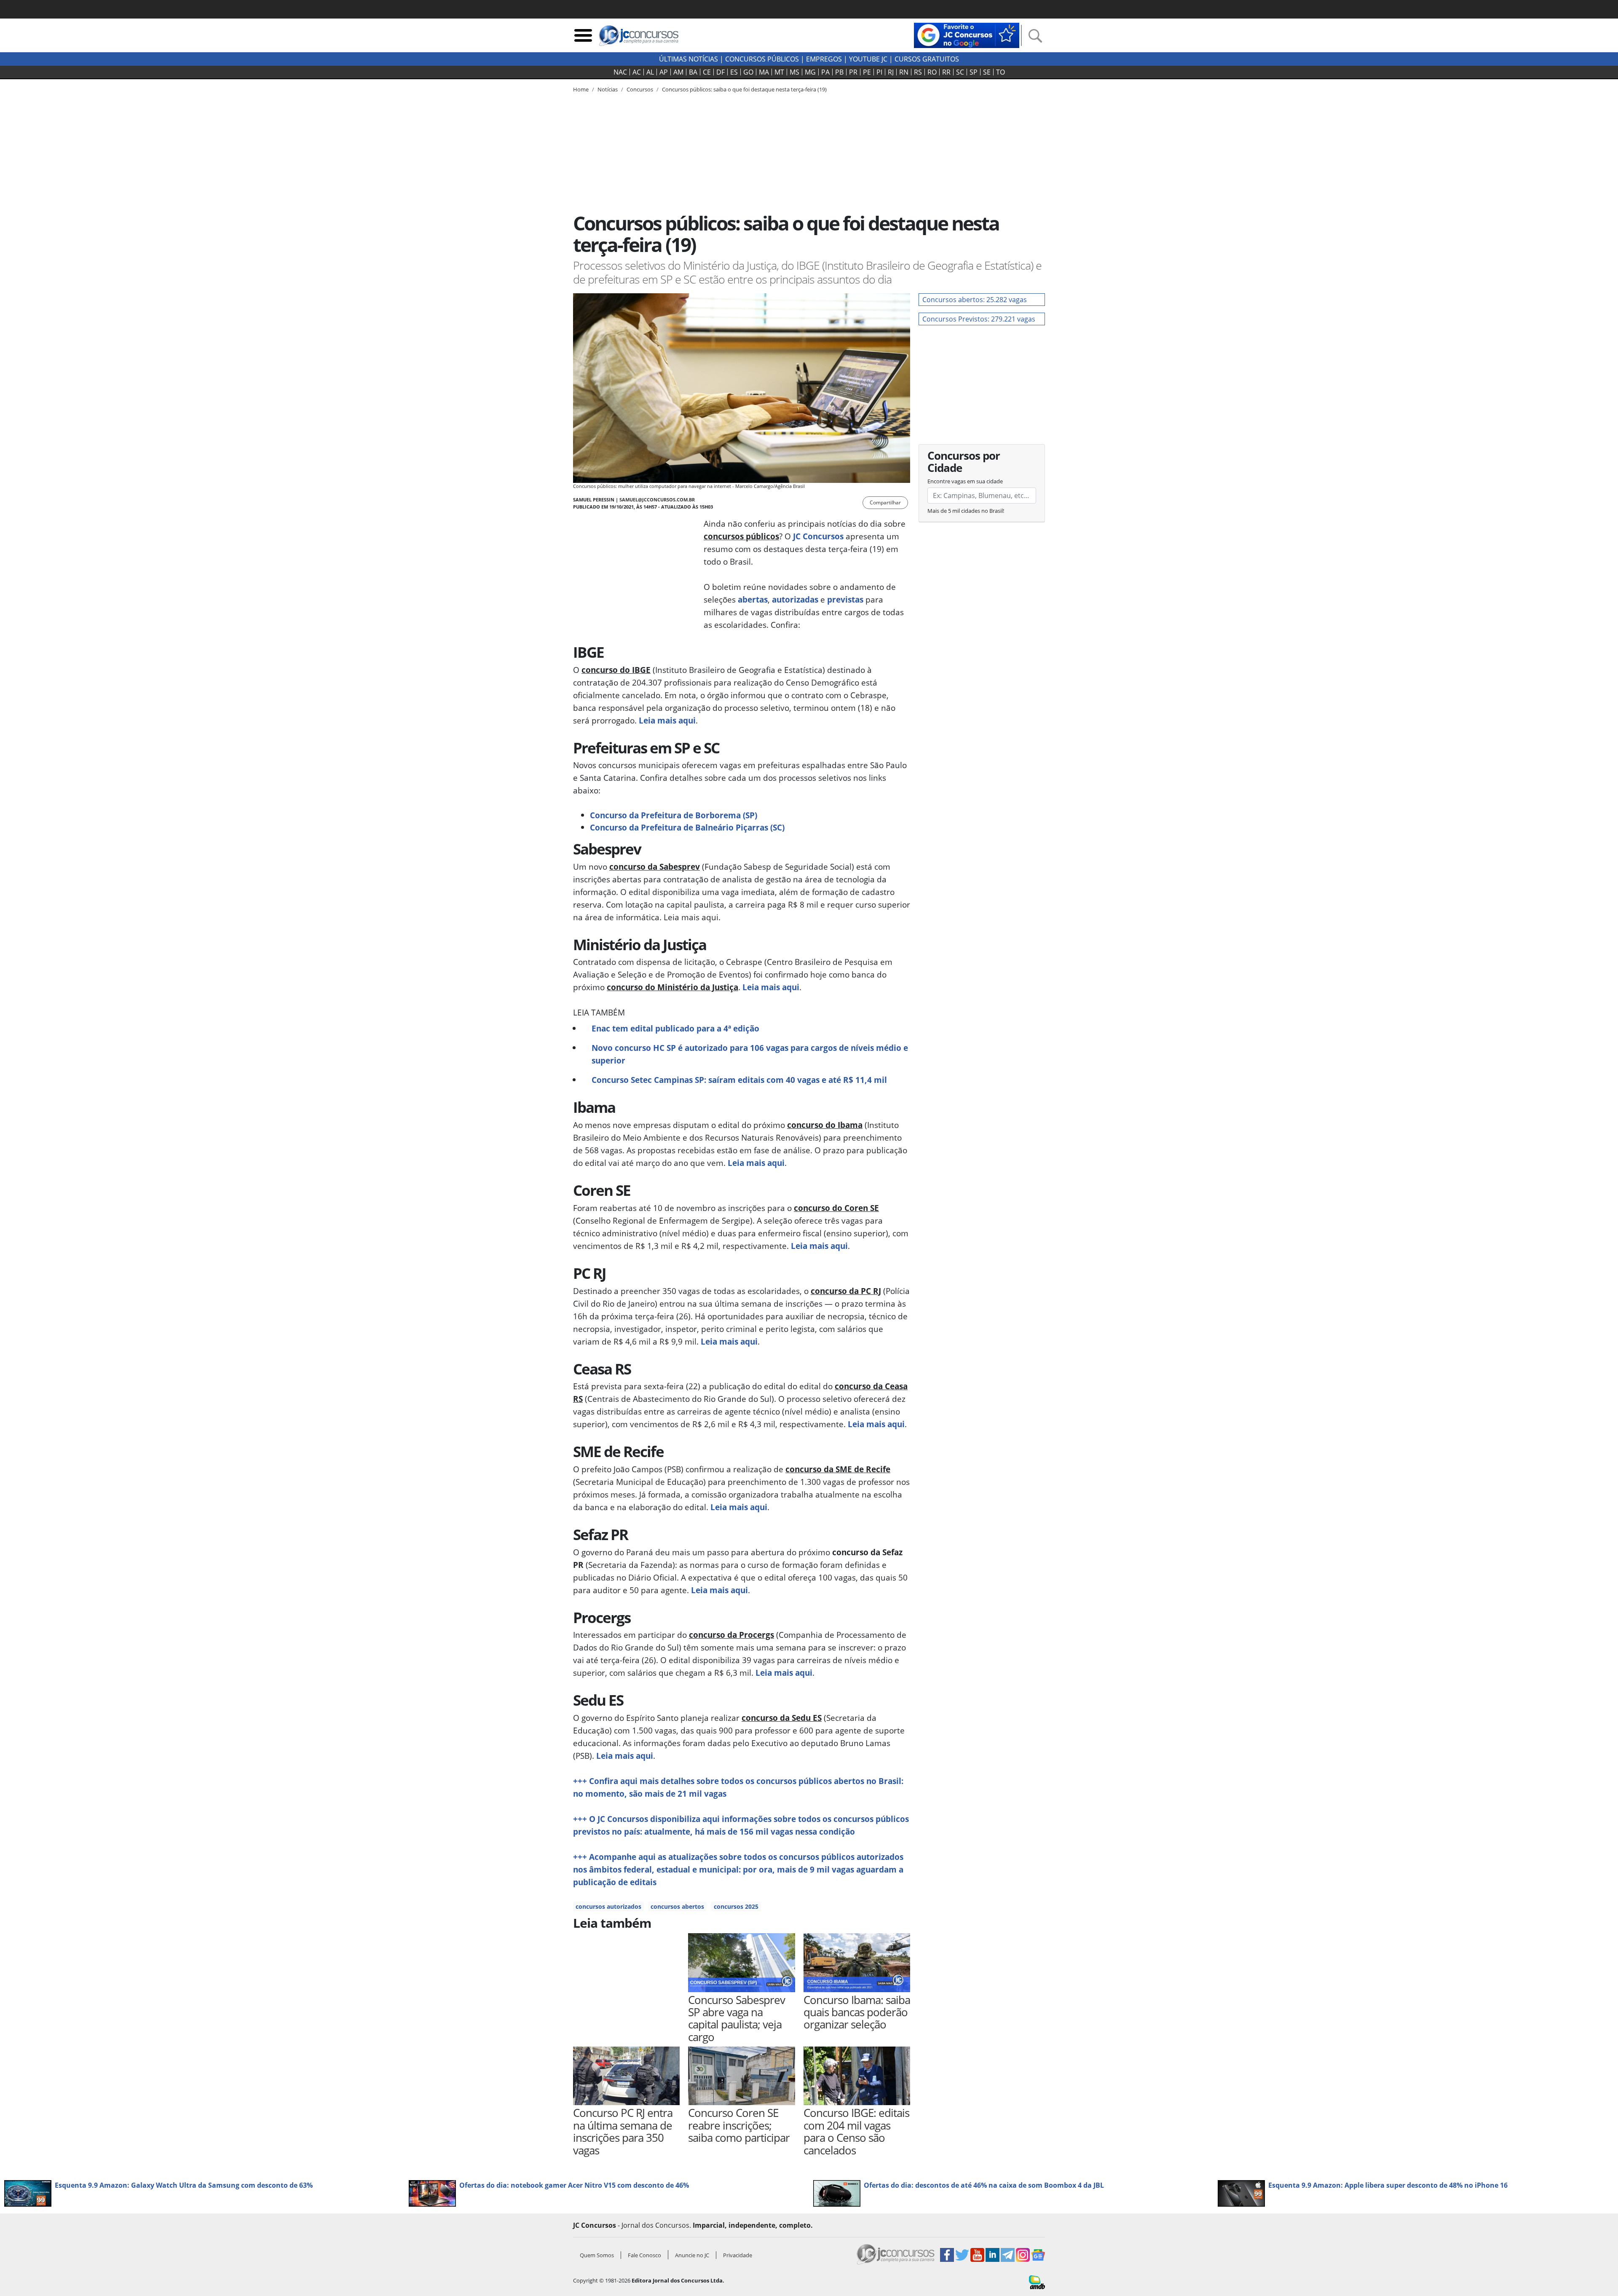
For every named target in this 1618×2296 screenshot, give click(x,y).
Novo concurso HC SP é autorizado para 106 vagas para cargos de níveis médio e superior (750, 1054)
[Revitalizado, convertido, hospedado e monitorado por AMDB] (1037, 2282)
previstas (845, 599)
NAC (620, 72)
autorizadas (795, 599)
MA (764, 72)
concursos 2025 (736, 1906)
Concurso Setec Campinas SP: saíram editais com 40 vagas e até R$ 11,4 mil (739, 1080)
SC (960, 72)
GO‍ (748, 72)
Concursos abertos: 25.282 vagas (975, 300)
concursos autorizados (608, 1906)
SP (974, 72)
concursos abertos (677, 1906)
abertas (753, 599)
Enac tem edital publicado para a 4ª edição (675, 1028)
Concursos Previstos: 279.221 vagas (979, 319)
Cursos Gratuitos (927, 59)
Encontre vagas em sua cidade (965, 481)
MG (810, 72)
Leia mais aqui (667, 720)
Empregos (824, 59)
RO (932, 72)
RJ (891, 72)
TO (1001, 72)
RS (918, 72)
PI (879, 72)
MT (779, 72)
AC (637, 72)
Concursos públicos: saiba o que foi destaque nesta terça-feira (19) (744, 89)
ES (734, 72)
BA (693, 72)
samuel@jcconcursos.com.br (657, 500)
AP (664, 72)
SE (987, 72)
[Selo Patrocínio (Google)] (967, 35)
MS (794, 72)
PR (853, 72)
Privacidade (738, 2255)
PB (839, 72)
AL (650, 72)
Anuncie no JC (692, 2255)
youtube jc (868, 59)
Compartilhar (885, 502)
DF (721, 72)
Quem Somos (597, 2255)
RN (904, 72)
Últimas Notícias (688, 59)
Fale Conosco (644, 2255)
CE (707, 72)
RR (946, 72)
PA (825, 72)
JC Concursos (817, 536)
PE (867, 72)
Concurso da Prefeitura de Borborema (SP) (674, 815)
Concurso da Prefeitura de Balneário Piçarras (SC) (687, 827)
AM (678, 72)
